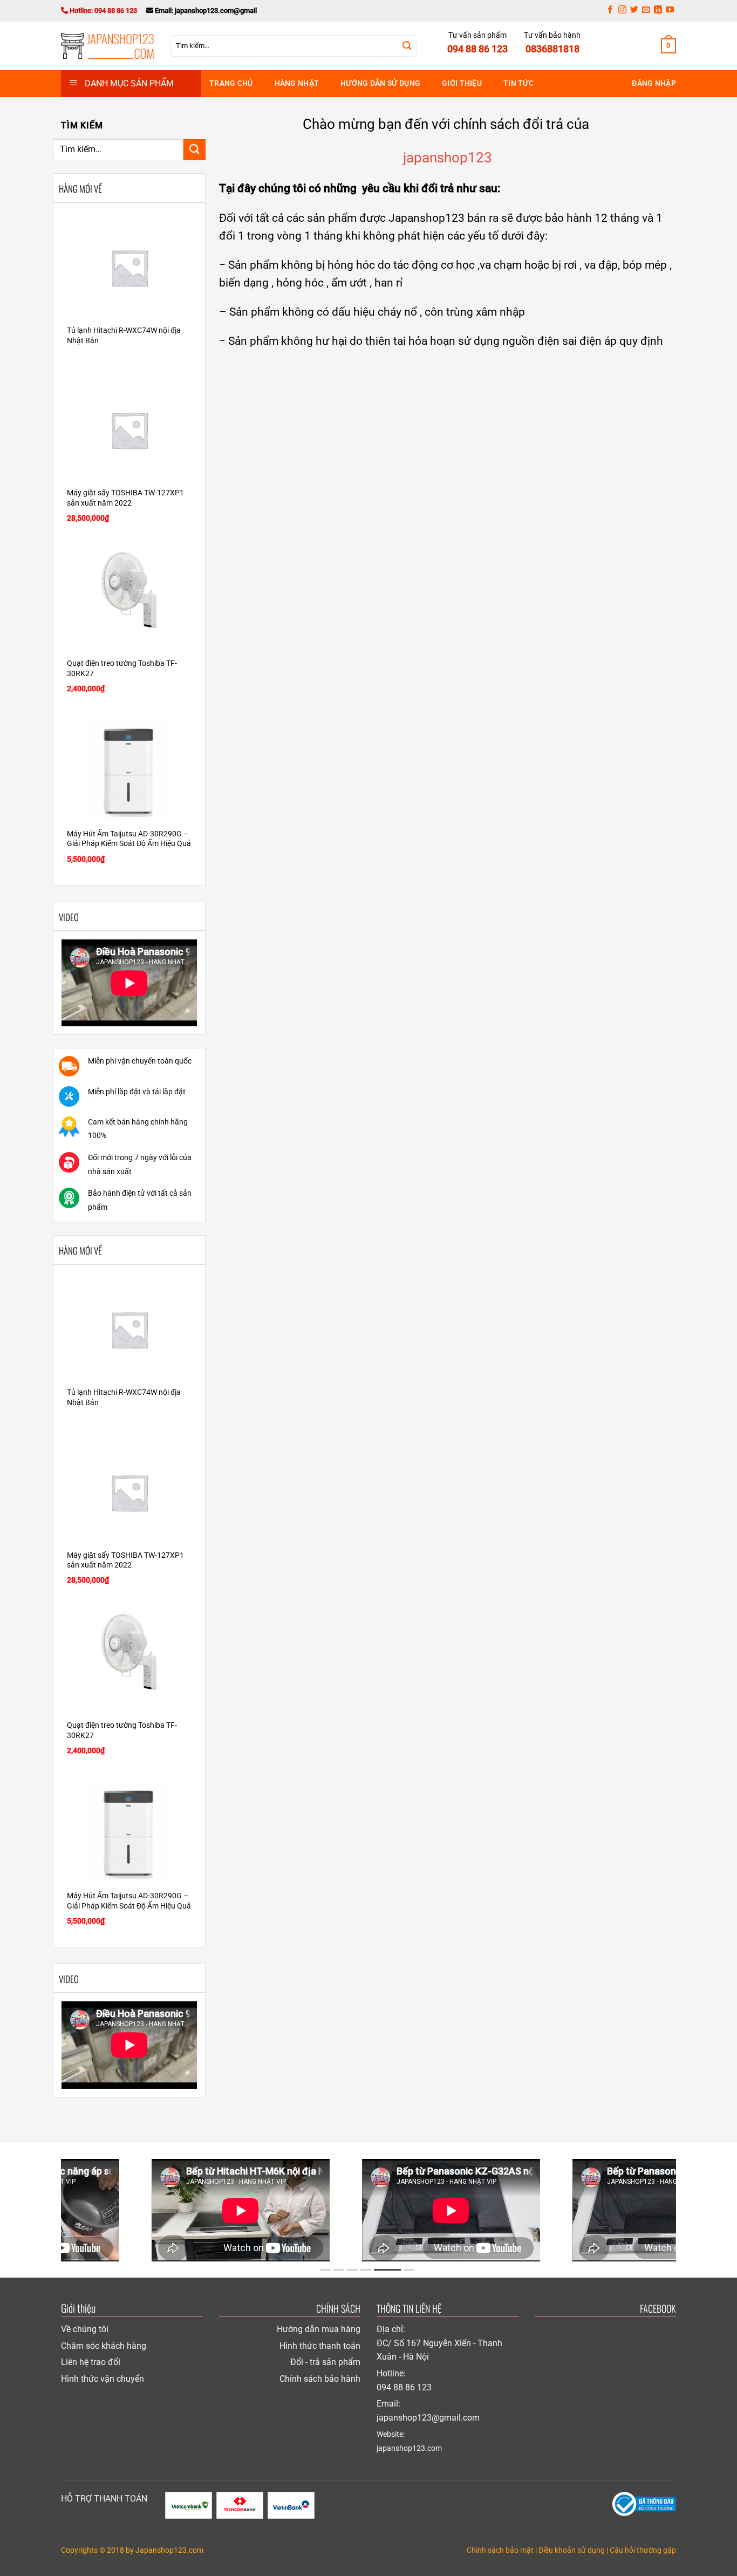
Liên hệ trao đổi (91, 2362)
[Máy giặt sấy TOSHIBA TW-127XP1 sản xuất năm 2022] (129, 430)
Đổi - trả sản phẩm (325, 2362)
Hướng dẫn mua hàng (319, 2329)
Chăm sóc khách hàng (104, 2346)
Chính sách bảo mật (500, 2550)
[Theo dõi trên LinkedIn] (658, 11)
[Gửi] (407, 46)
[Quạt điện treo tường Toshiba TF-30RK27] (129, 601)
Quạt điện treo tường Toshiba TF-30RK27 (122, 669)
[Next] (687, 2210)
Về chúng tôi (85, 2329)
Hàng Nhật (297, 83)
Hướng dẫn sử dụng (380, 83)
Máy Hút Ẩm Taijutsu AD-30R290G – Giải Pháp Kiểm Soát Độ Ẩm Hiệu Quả (129, 839)
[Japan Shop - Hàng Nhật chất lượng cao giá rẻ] (107, 46)
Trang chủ (231, 83)
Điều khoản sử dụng (572, 2550)
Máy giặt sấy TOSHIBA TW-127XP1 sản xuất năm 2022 (125, 498)
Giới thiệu (462, 83)
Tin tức (518, 83)
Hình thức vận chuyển (103, 2379)
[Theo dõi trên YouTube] (670, 11)
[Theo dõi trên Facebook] (610, 11)
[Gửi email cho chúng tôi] (646, 11)
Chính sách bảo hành (320, 2379)
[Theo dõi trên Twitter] (634, 11)
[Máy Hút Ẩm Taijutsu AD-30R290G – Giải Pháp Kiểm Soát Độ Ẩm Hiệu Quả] (129, 771)
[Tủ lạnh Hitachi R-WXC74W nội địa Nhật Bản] (129, 268)
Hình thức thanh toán (320, 2346)
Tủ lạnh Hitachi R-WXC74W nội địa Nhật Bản (124, 336)
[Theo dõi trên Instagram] (622, 11)
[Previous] (50, 2210)
